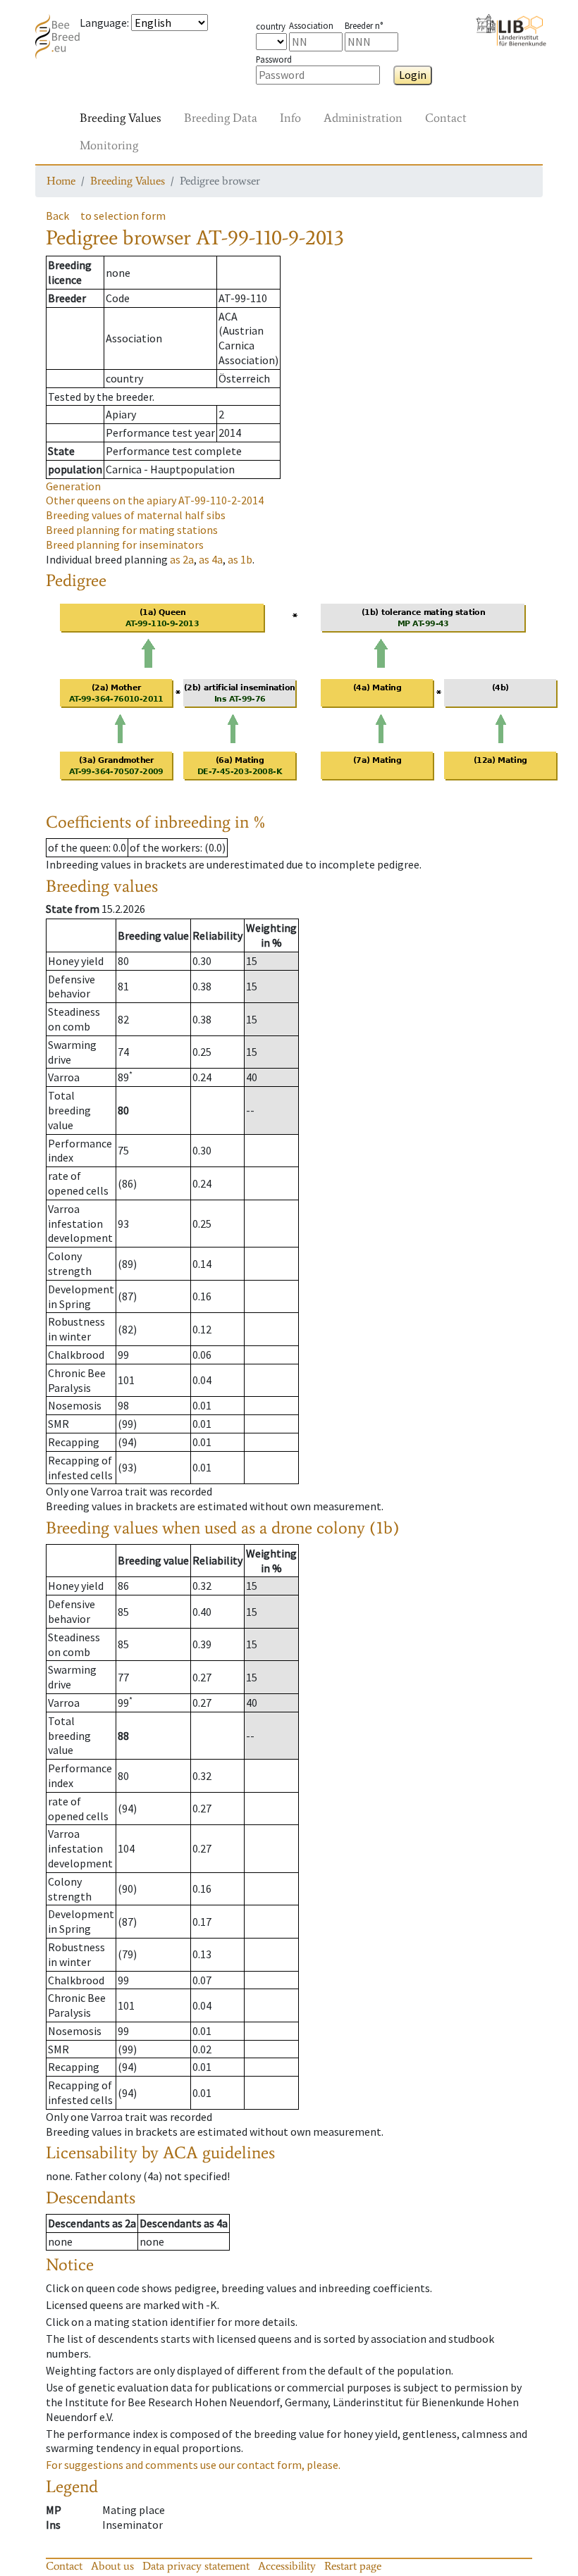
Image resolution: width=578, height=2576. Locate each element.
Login (413, 75)
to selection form (123, 216)
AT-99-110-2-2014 (155, 500)
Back (57, 216)
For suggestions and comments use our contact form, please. (193, 2465)
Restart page (353, 2566)
